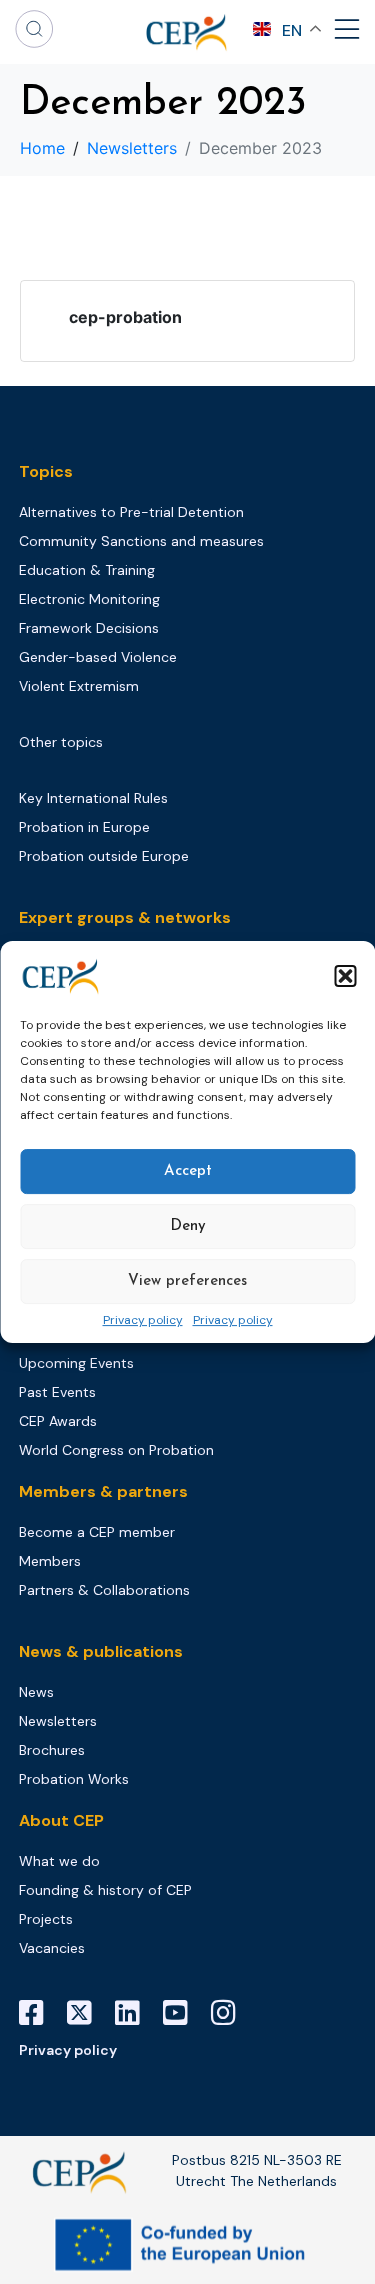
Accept (188, 1171)
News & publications (101, 1651)
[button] (345, 976)
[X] (87, 2013)
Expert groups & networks (125, 917)
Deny (188, 1226)
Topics (46, 471)
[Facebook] (39, 2013)
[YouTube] (183, 2013)
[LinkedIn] (135, 2013)
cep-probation (125, 317)
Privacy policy (143, 1321)
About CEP (61, 1820)
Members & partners (103, 1491)
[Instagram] (231, 2013)
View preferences (187, 1281)
